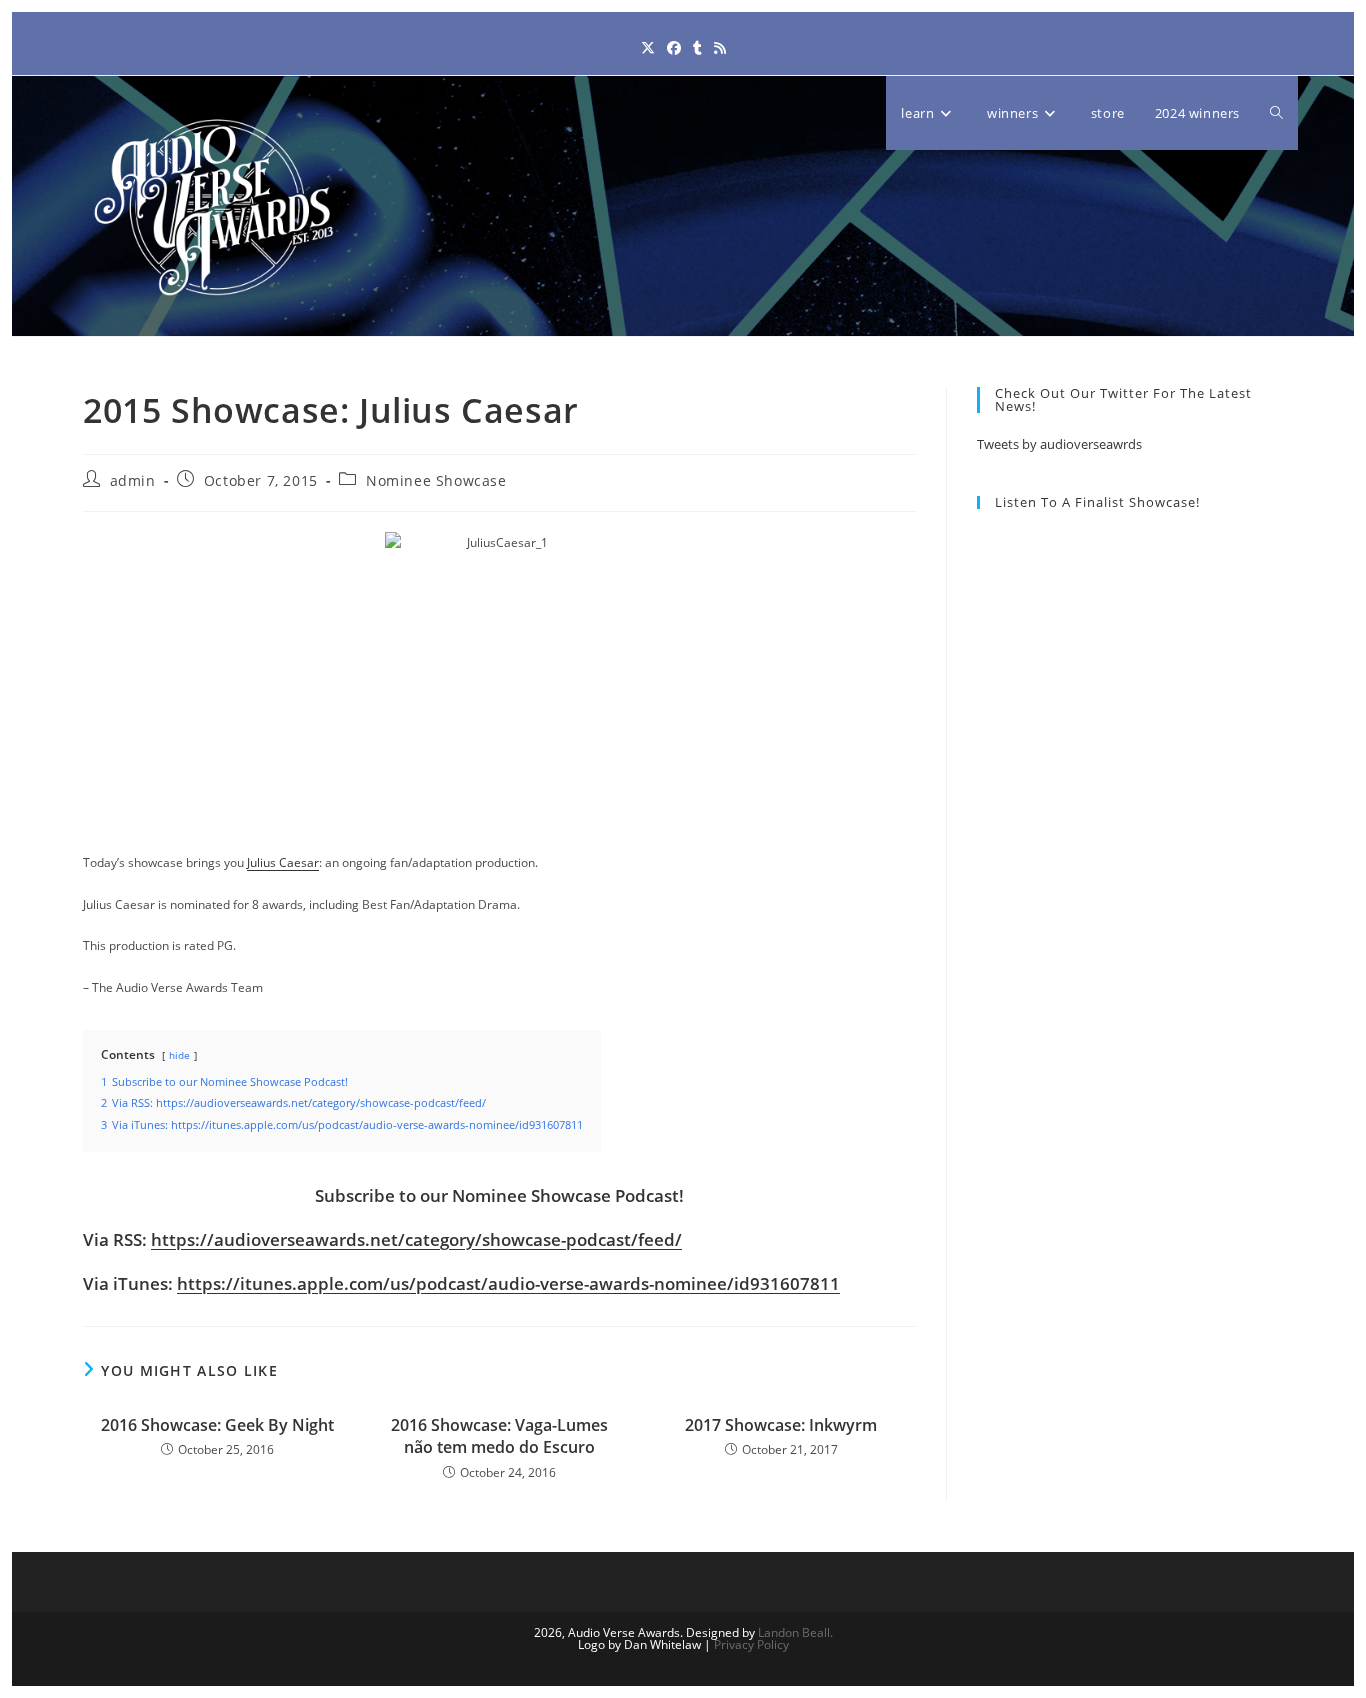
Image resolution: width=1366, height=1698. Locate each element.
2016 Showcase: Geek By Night (217, 1425)
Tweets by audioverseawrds (1059, 444)
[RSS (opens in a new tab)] (720, 47)
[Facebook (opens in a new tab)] (674, 47)
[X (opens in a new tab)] (648, 47)
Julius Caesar (283, 862)
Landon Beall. (795, 1632)
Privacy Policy (751, 1644)
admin (133, 480)
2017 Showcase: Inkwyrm (781, 1425)
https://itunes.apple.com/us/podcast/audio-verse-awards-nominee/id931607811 (508, 1283)
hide (179, 1055)
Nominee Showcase (436, 480)
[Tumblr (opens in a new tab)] (697, 47)
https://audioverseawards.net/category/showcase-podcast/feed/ (416, 1239)
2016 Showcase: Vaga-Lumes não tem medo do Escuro (499, 1436)
